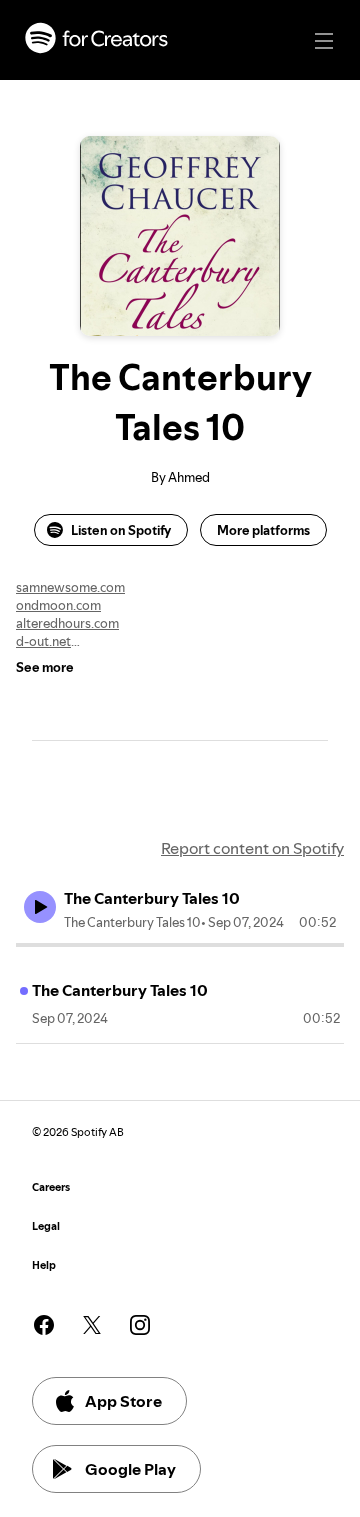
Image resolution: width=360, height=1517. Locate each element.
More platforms (263, 530)
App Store (123, 1401)
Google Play (130, 1469)
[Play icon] (40, 907)
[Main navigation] (324, 41)
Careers (51, 1187)
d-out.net (43, 641)
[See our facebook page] (44, 1325)
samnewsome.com (70, 587)
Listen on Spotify (121, 530)
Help (44, 1265)
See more (45, 667)
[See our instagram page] (140, 1325)
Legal (46, 1226)
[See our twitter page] (92, 1325)
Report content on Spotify (252, 848)
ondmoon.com (58, 605)
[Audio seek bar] (180, 945)
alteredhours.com (67, 623)
